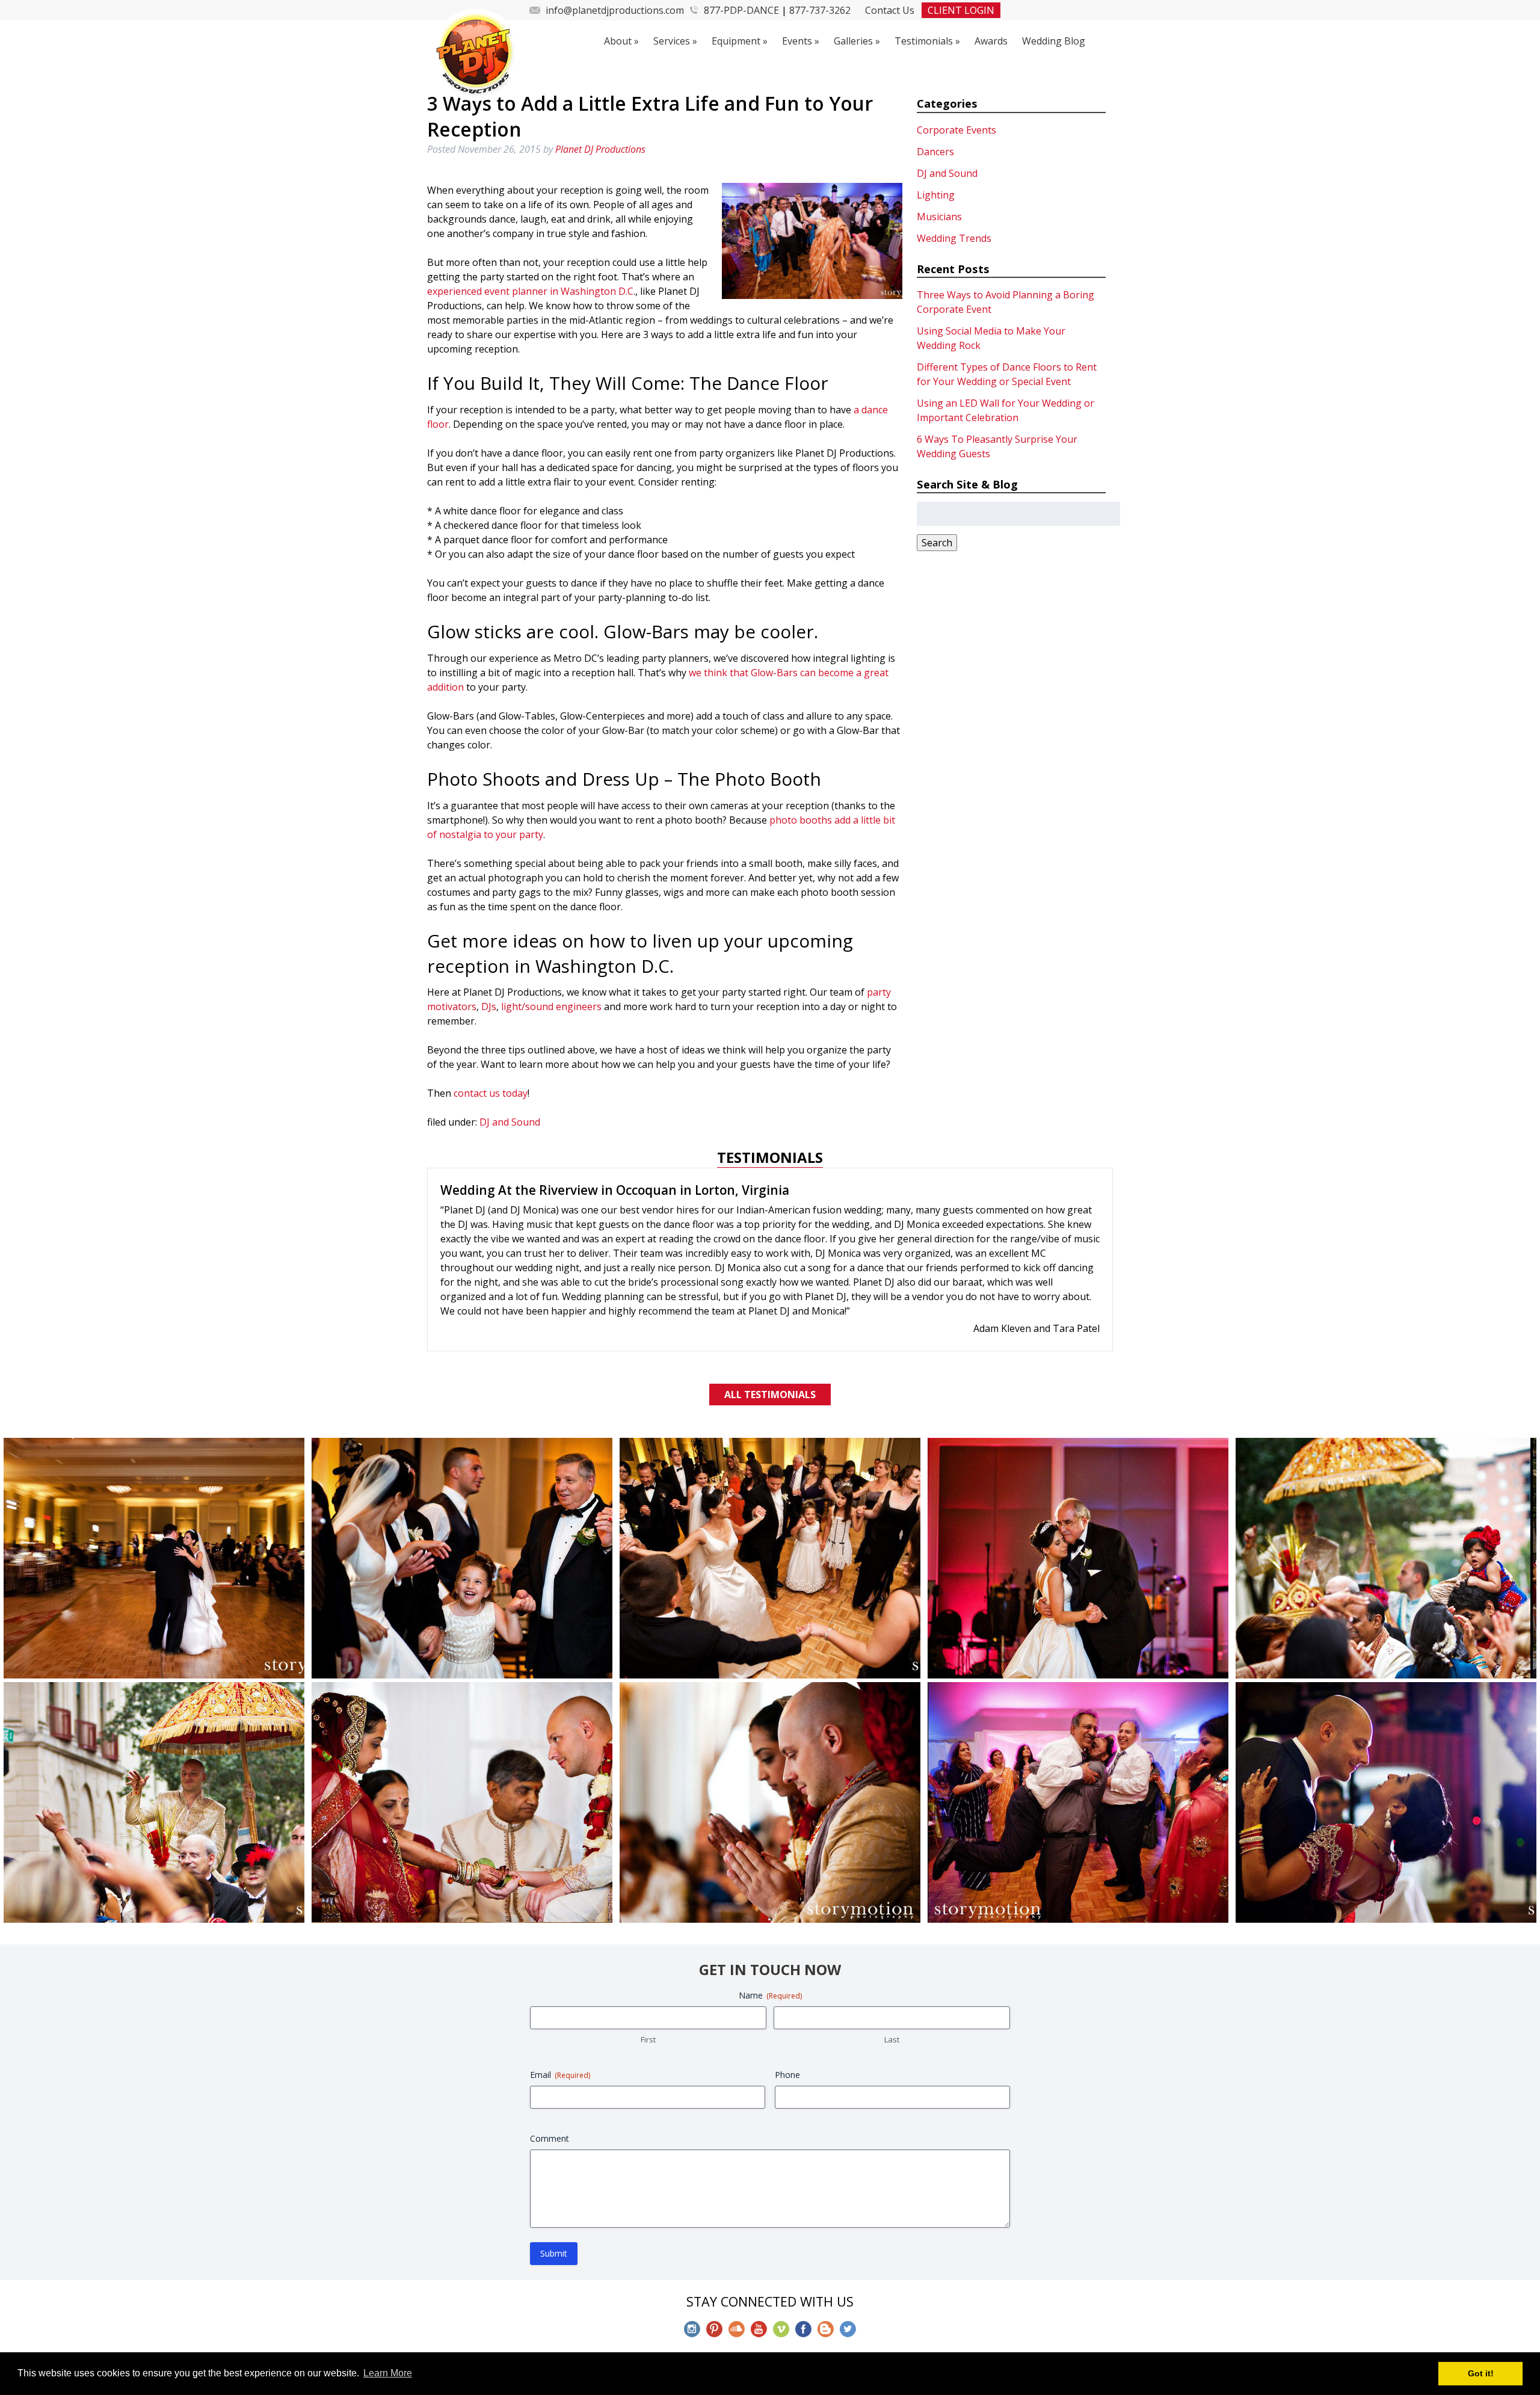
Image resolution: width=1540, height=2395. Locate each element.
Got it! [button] (1481, 2373)
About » (621, 41)
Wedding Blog (1054, 41)
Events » (801, 41)
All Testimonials (770, 1334)
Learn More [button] (388, 2373)
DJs (489, 1006)
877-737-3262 (820, 10)
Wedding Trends (954, 238)
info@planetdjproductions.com (615, 10)
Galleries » (857, 41)
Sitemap (889, 2318)
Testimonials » (927, 41)
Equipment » (740, 41)
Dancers (935, 152)
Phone (787, 2014)
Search (937, 543)
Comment (550, 2078)
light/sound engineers (551, 1006)
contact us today (491, 1093)
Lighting (936, 195)
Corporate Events (956, 130)
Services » (675, 41)
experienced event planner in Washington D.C (530, 291)
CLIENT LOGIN (961, 10)
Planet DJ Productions (600, 149)
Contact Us (890, 10)
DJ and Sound (510, 1122)
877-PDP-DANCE (741, 10)
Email (560, 2014)
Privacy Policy (825, 2318)
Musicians (939, 217)
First (648, 1979)
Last (892, 1979)
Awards (991, 41)
